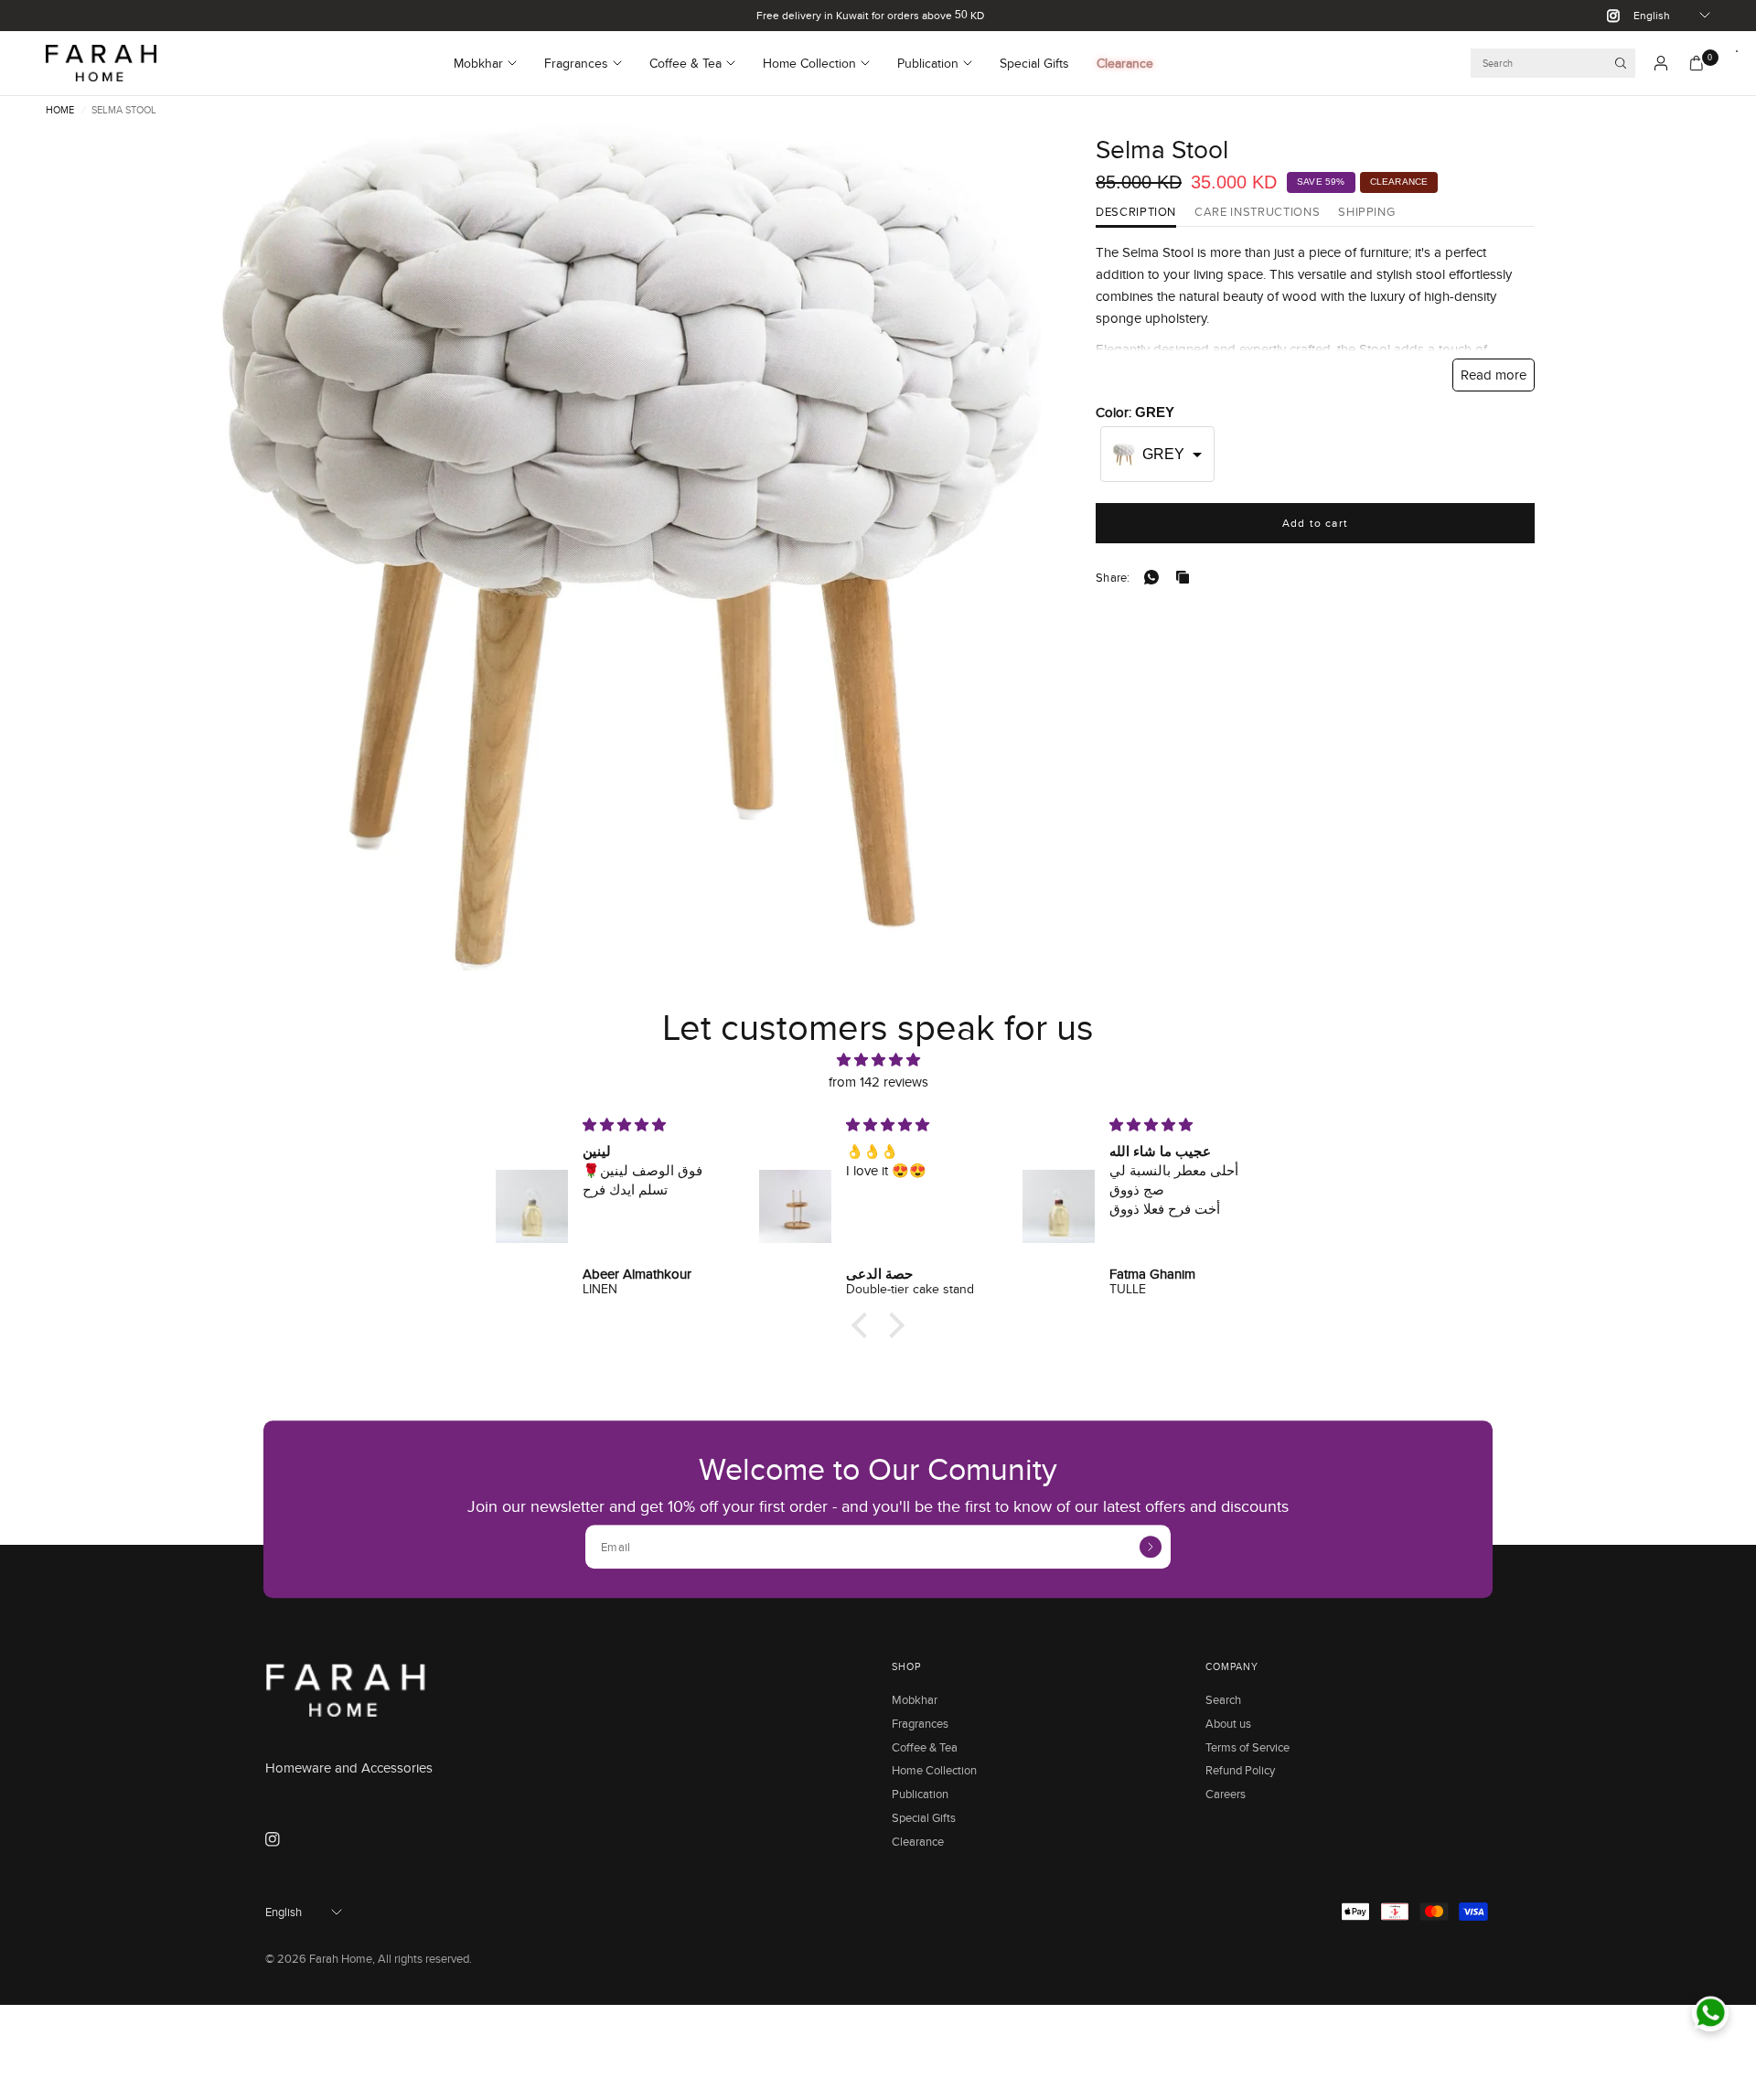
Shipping (1366, 213)
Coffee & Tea (685, 63)
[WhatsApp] (1155, 577)
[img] (878, 1060)
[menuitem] (492, 63)
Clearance (1125, 63)
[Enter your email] (1151, 1547)
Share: (1113, 578)
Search (1223, 1699)
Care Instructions (1257, 213)
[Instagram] (1606, 16)
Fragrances (576, 63)
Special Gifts (1034, 63)
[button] (1157, 454)
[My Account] (1661, 63)
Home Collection (809, 63)
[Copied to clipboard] (1186, 577)
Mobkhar (478, 63)
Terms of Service (1247, 1747)
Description (1136, 213)
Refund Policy (1240, 1770)
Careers (1226, 1794)
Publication (928, 63)
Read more (1494, 375)
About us (1228, 1723)
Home (60, 110)
